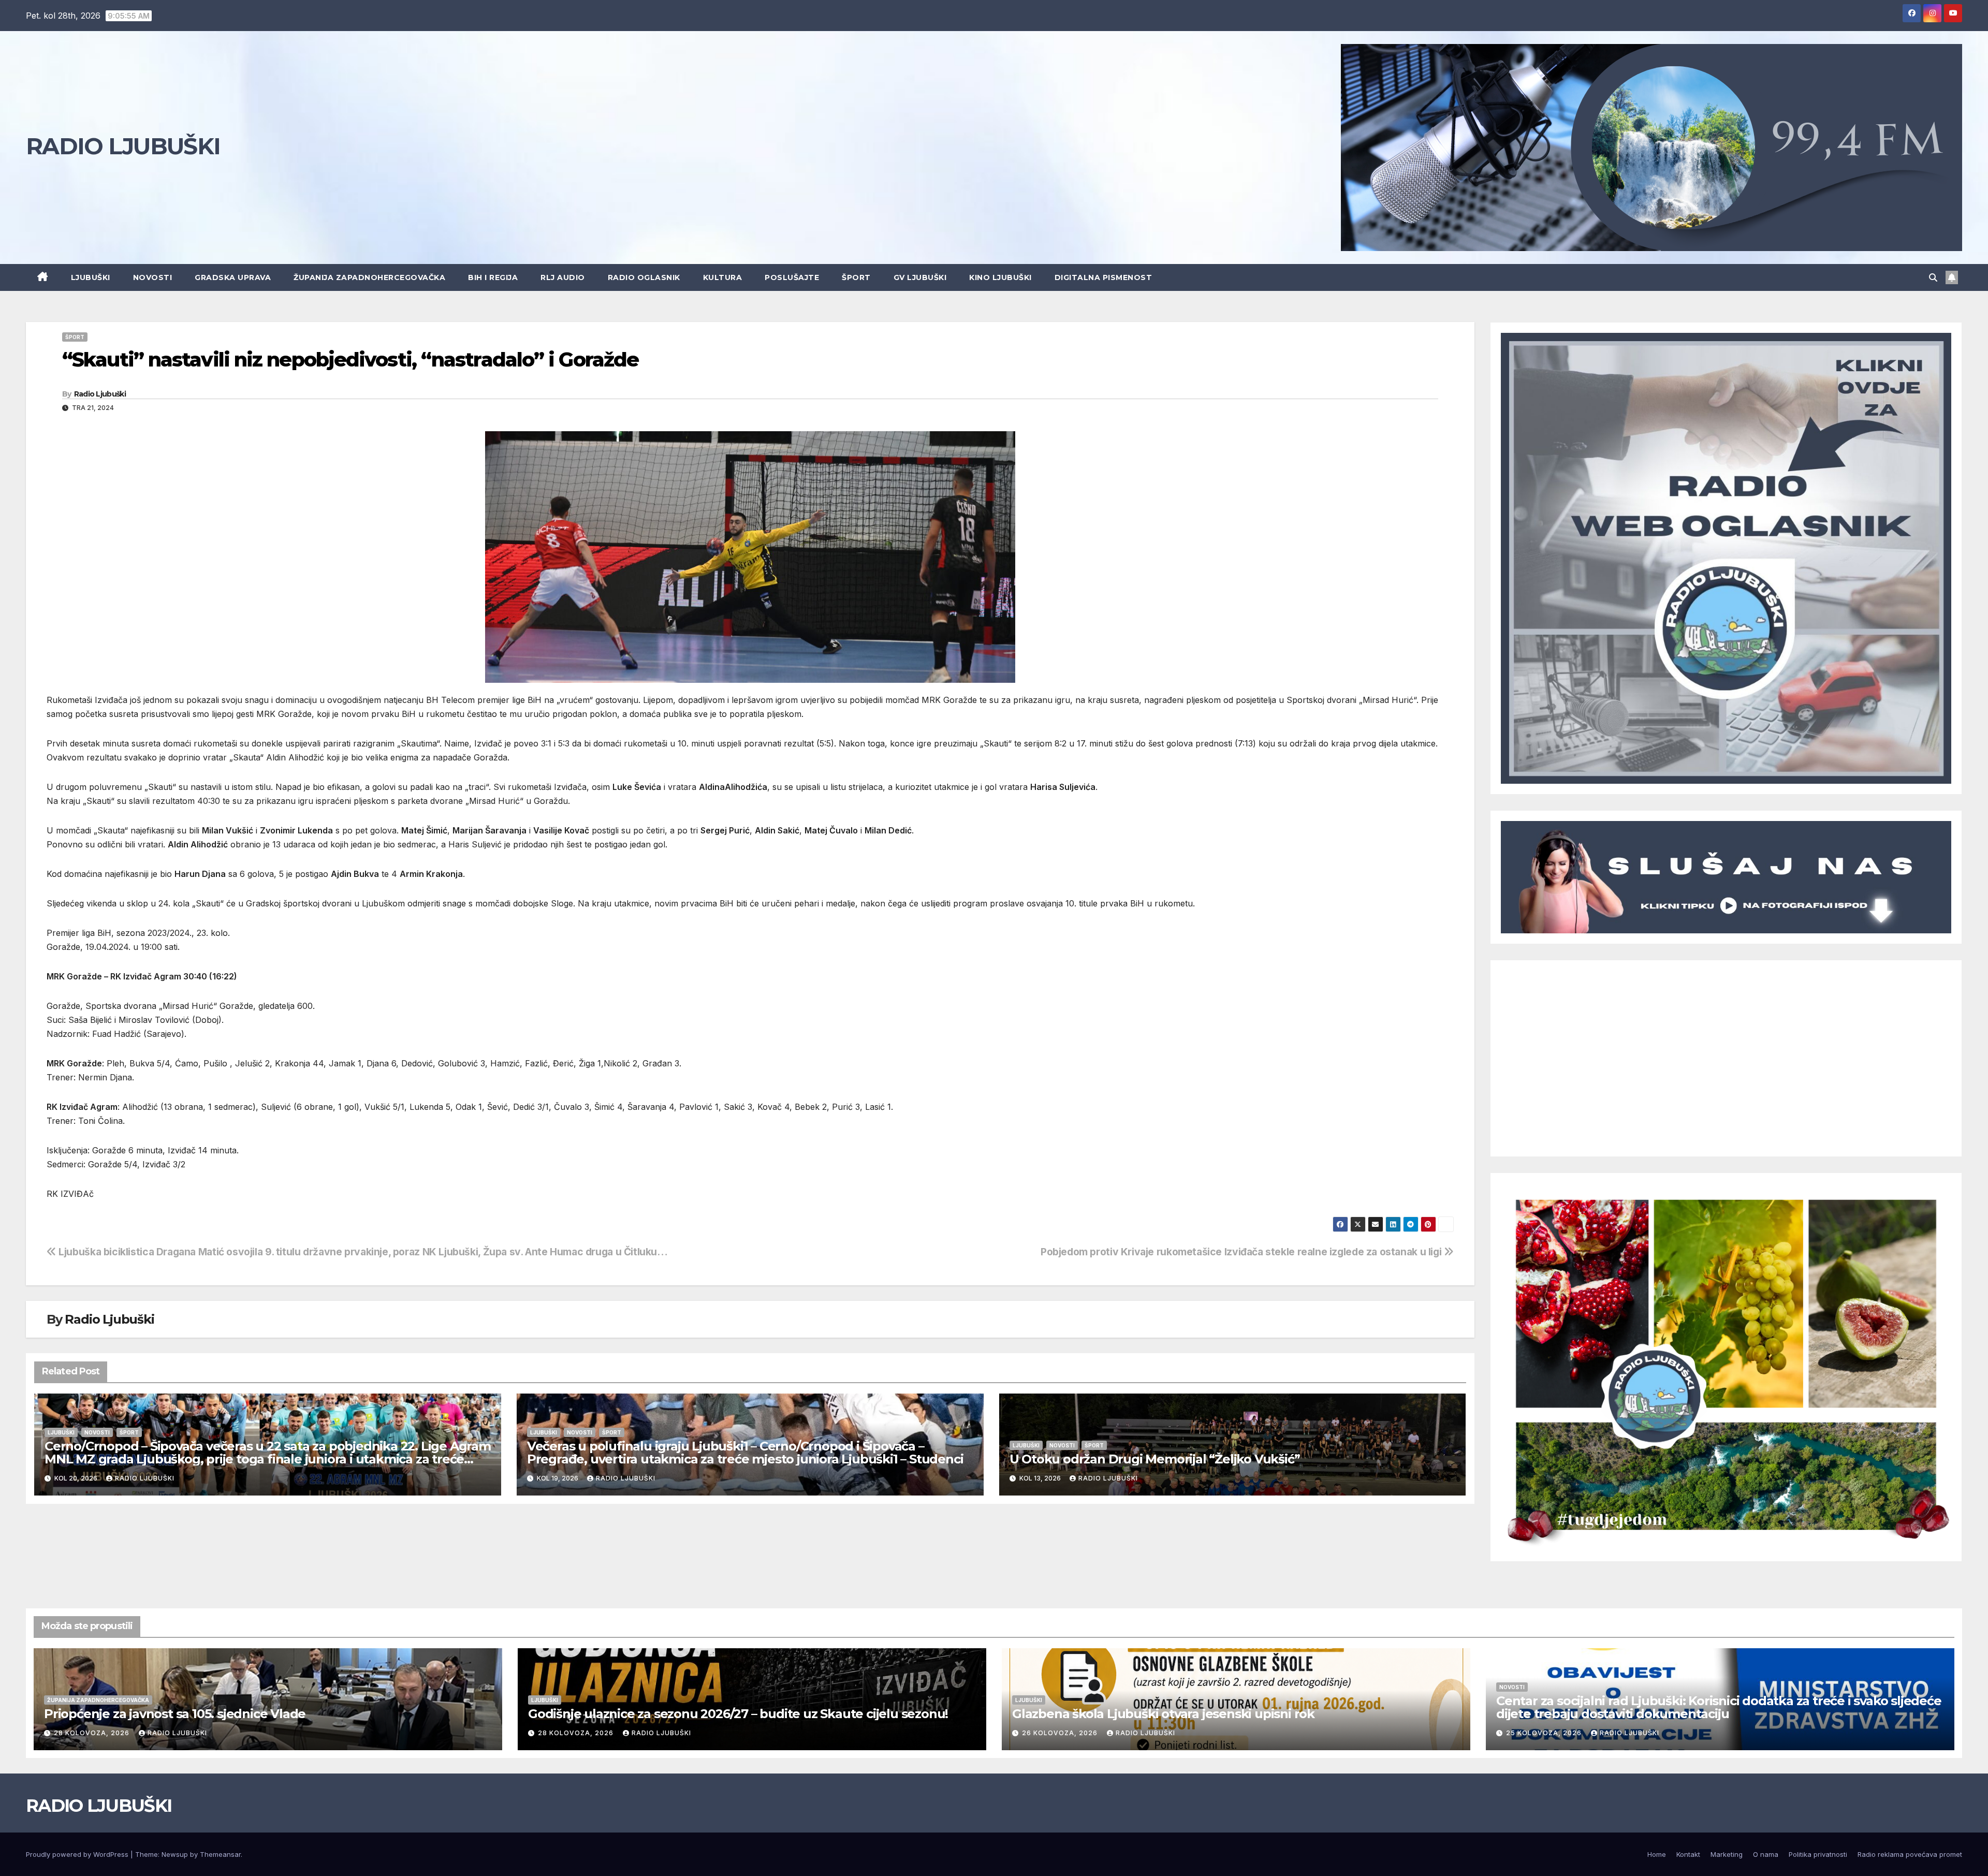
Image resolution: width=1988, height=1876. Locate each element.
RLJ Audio (563, 277)
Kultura (723, 277)
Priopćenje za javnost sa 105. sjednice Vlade (175, 1714)
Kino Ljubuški (1000, 277)
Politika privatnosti (1818, 1854)
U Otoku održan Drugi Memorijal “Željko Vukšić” (1155, 1459)
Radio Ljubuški (100, 394)
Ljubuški (91, 277)
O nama (1766, 1854)
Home (1657, 1854)
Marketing (1727, 1854)
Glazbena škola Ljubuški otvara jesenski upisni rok (1163, 1714)
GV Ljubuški (920, 277)
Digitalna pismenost (1103, 277)
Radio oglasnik (644, 277)
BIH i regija (493, 277)
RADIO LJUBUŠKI (123, 146)
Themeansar (220, 1854)
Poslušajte (792, 277)
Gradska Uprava (233, 277)
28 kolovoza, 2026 (93, 1733)
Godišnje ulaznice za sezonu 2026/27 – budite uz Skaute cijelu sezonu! (738, 1714)
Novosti (153, 277)
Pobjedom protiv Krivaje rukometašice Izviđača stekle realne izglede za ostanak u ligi (1242, 1252)
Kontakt (1688, 1854)
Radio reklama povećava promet (1910, 1854)
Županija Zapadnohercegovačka (369, 277)
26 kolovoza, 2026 (1061, 1733)
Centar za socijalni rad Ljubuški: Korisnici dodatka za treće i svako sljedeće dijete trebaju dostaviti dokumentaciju (1719, 1707)
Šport (856, 277)
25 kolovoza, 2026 (1545, 1733)
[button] (1933, 277)
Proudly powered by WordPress (78, 1854)
